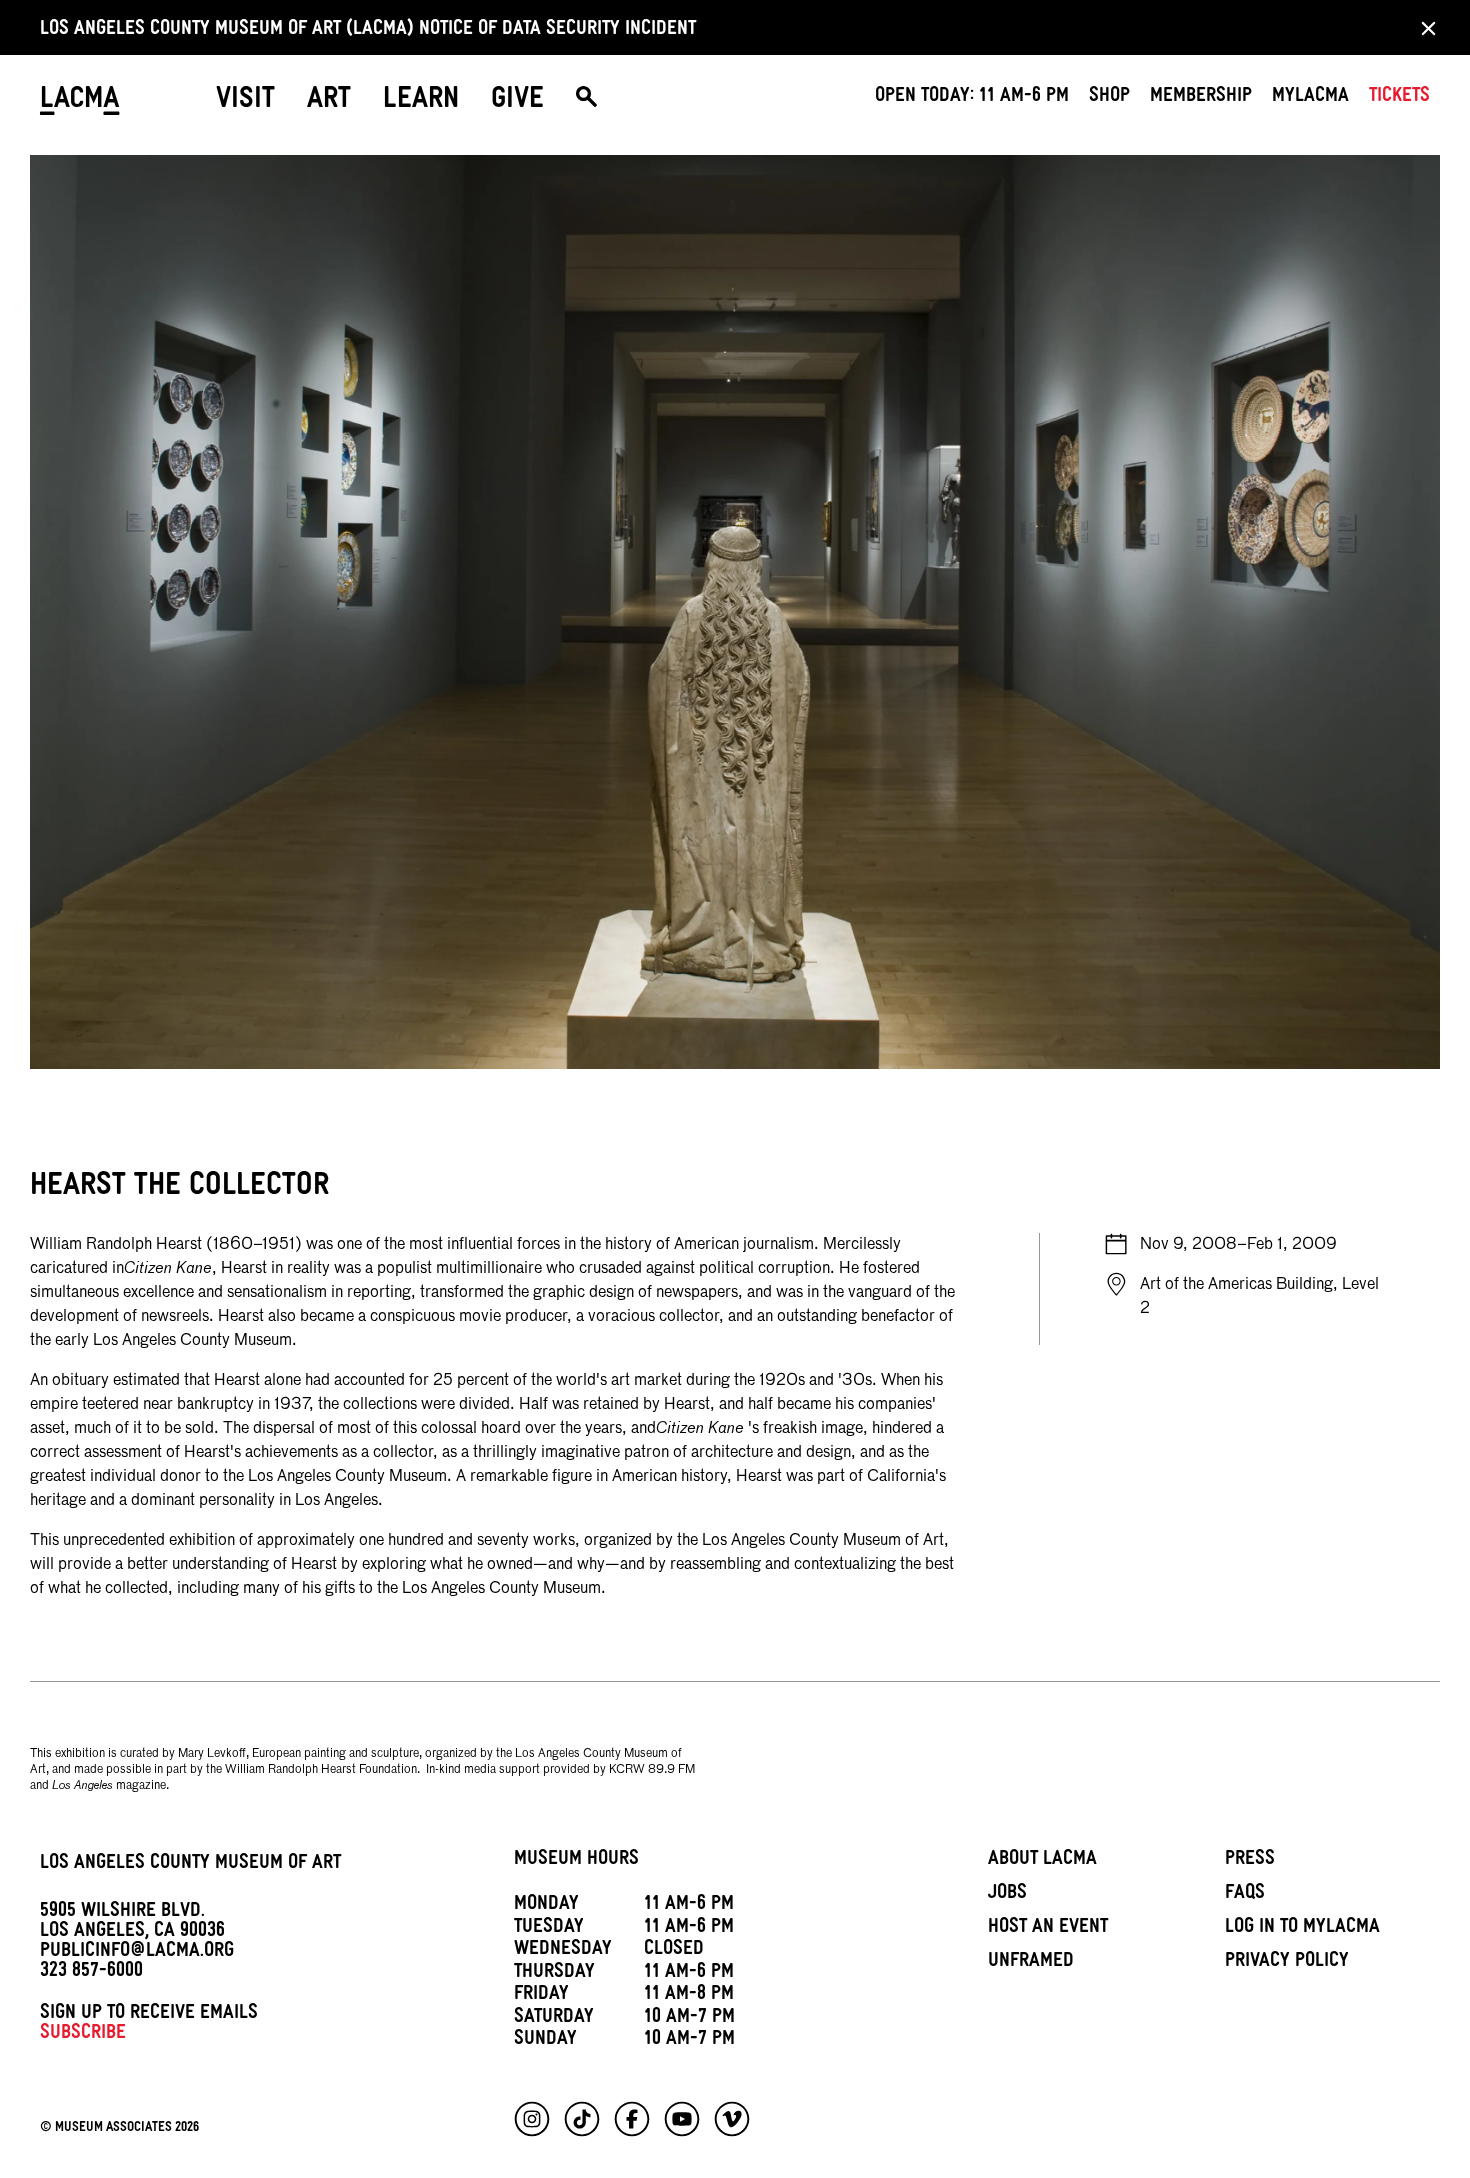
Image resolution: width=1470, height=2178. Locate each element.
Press (1250, 1861)
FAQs (1245, 1895)
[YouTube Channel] (682, 2119)
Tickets (1399, 98)
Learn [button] (421, 102)
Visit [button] (245, 102)
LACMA (80, 102)
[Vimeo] (732, 2119)
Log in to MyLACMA (1302, 1929)
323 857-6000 (91, 1973)
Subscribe (83, 2035)
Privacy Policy (1287, 1963)
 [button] (586, 102)
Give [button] (517, 102)
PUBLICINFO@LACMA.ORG (137, 1953)
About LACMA (1042, 1861)
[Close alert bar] (1422, 27)
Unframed (1031, 1963)
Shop (1109, 98)
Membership (1201, 98)
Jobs (1007, 1895)
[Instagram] (532, 2119)
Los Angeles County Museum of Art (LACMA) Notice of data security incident (368, 31)
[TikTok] (582, 2119)
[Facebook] (632, 2119)
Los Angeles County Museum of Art (190, 1865)
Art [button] (329, 102)
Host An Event (1048, 1929)
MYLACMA (1310, 98)
